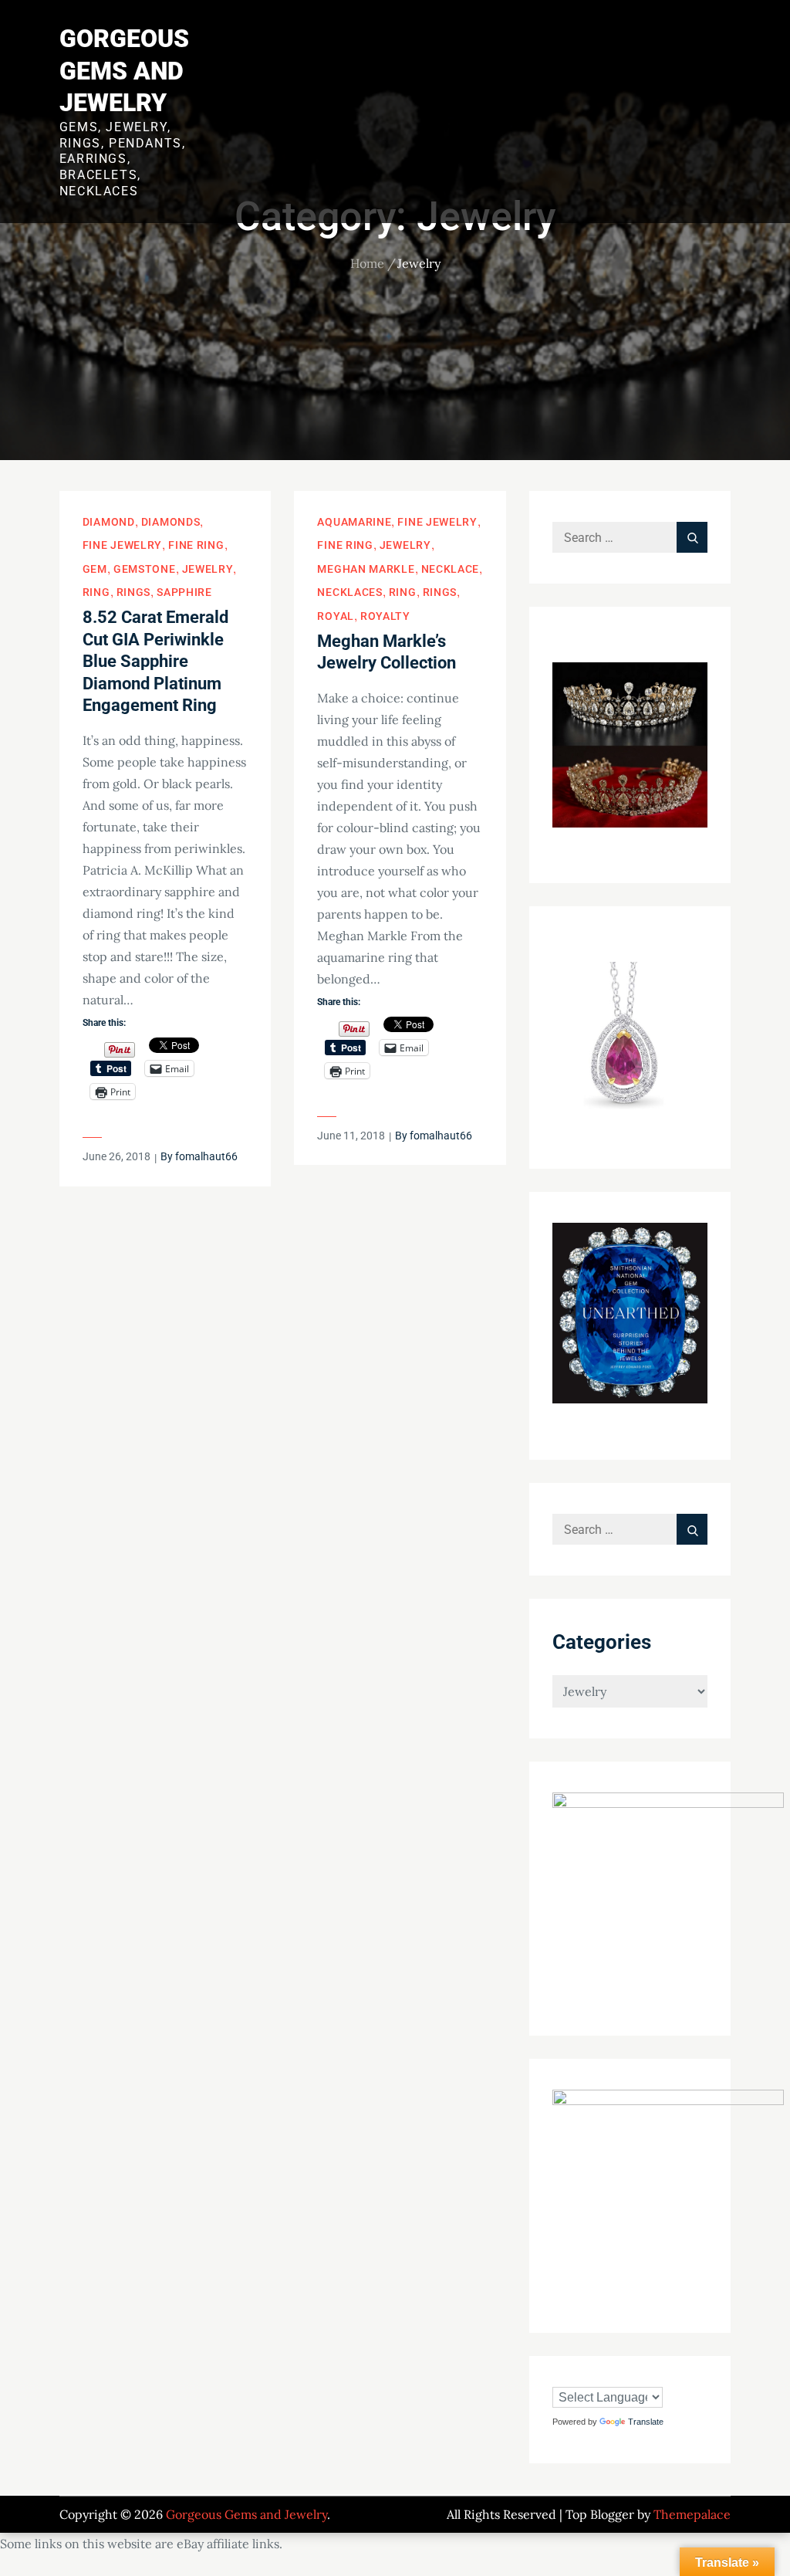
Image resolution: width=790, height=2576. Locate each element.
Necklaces (349, 592)
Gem (95, 569)
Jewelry (208, 569)
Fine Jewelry (122, 545)
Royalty (385, 616)
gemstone (145, 569)
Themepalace (692, 2514)
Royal (336, 616)
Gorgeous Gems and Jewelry (124, 71)
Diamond (109, 522)
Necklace (451, 569)
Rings (134, 592)
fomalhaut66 (206, 1156)
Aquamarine (354, 522)
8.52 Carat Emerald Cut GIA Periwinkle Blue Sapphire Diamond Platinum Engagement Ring (155, 661)
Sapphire (184, 592)
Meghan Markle (366, 569)
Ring (96, 592)
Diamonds (171, 522)
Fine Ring (196, 545)
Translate (646, 2422)
